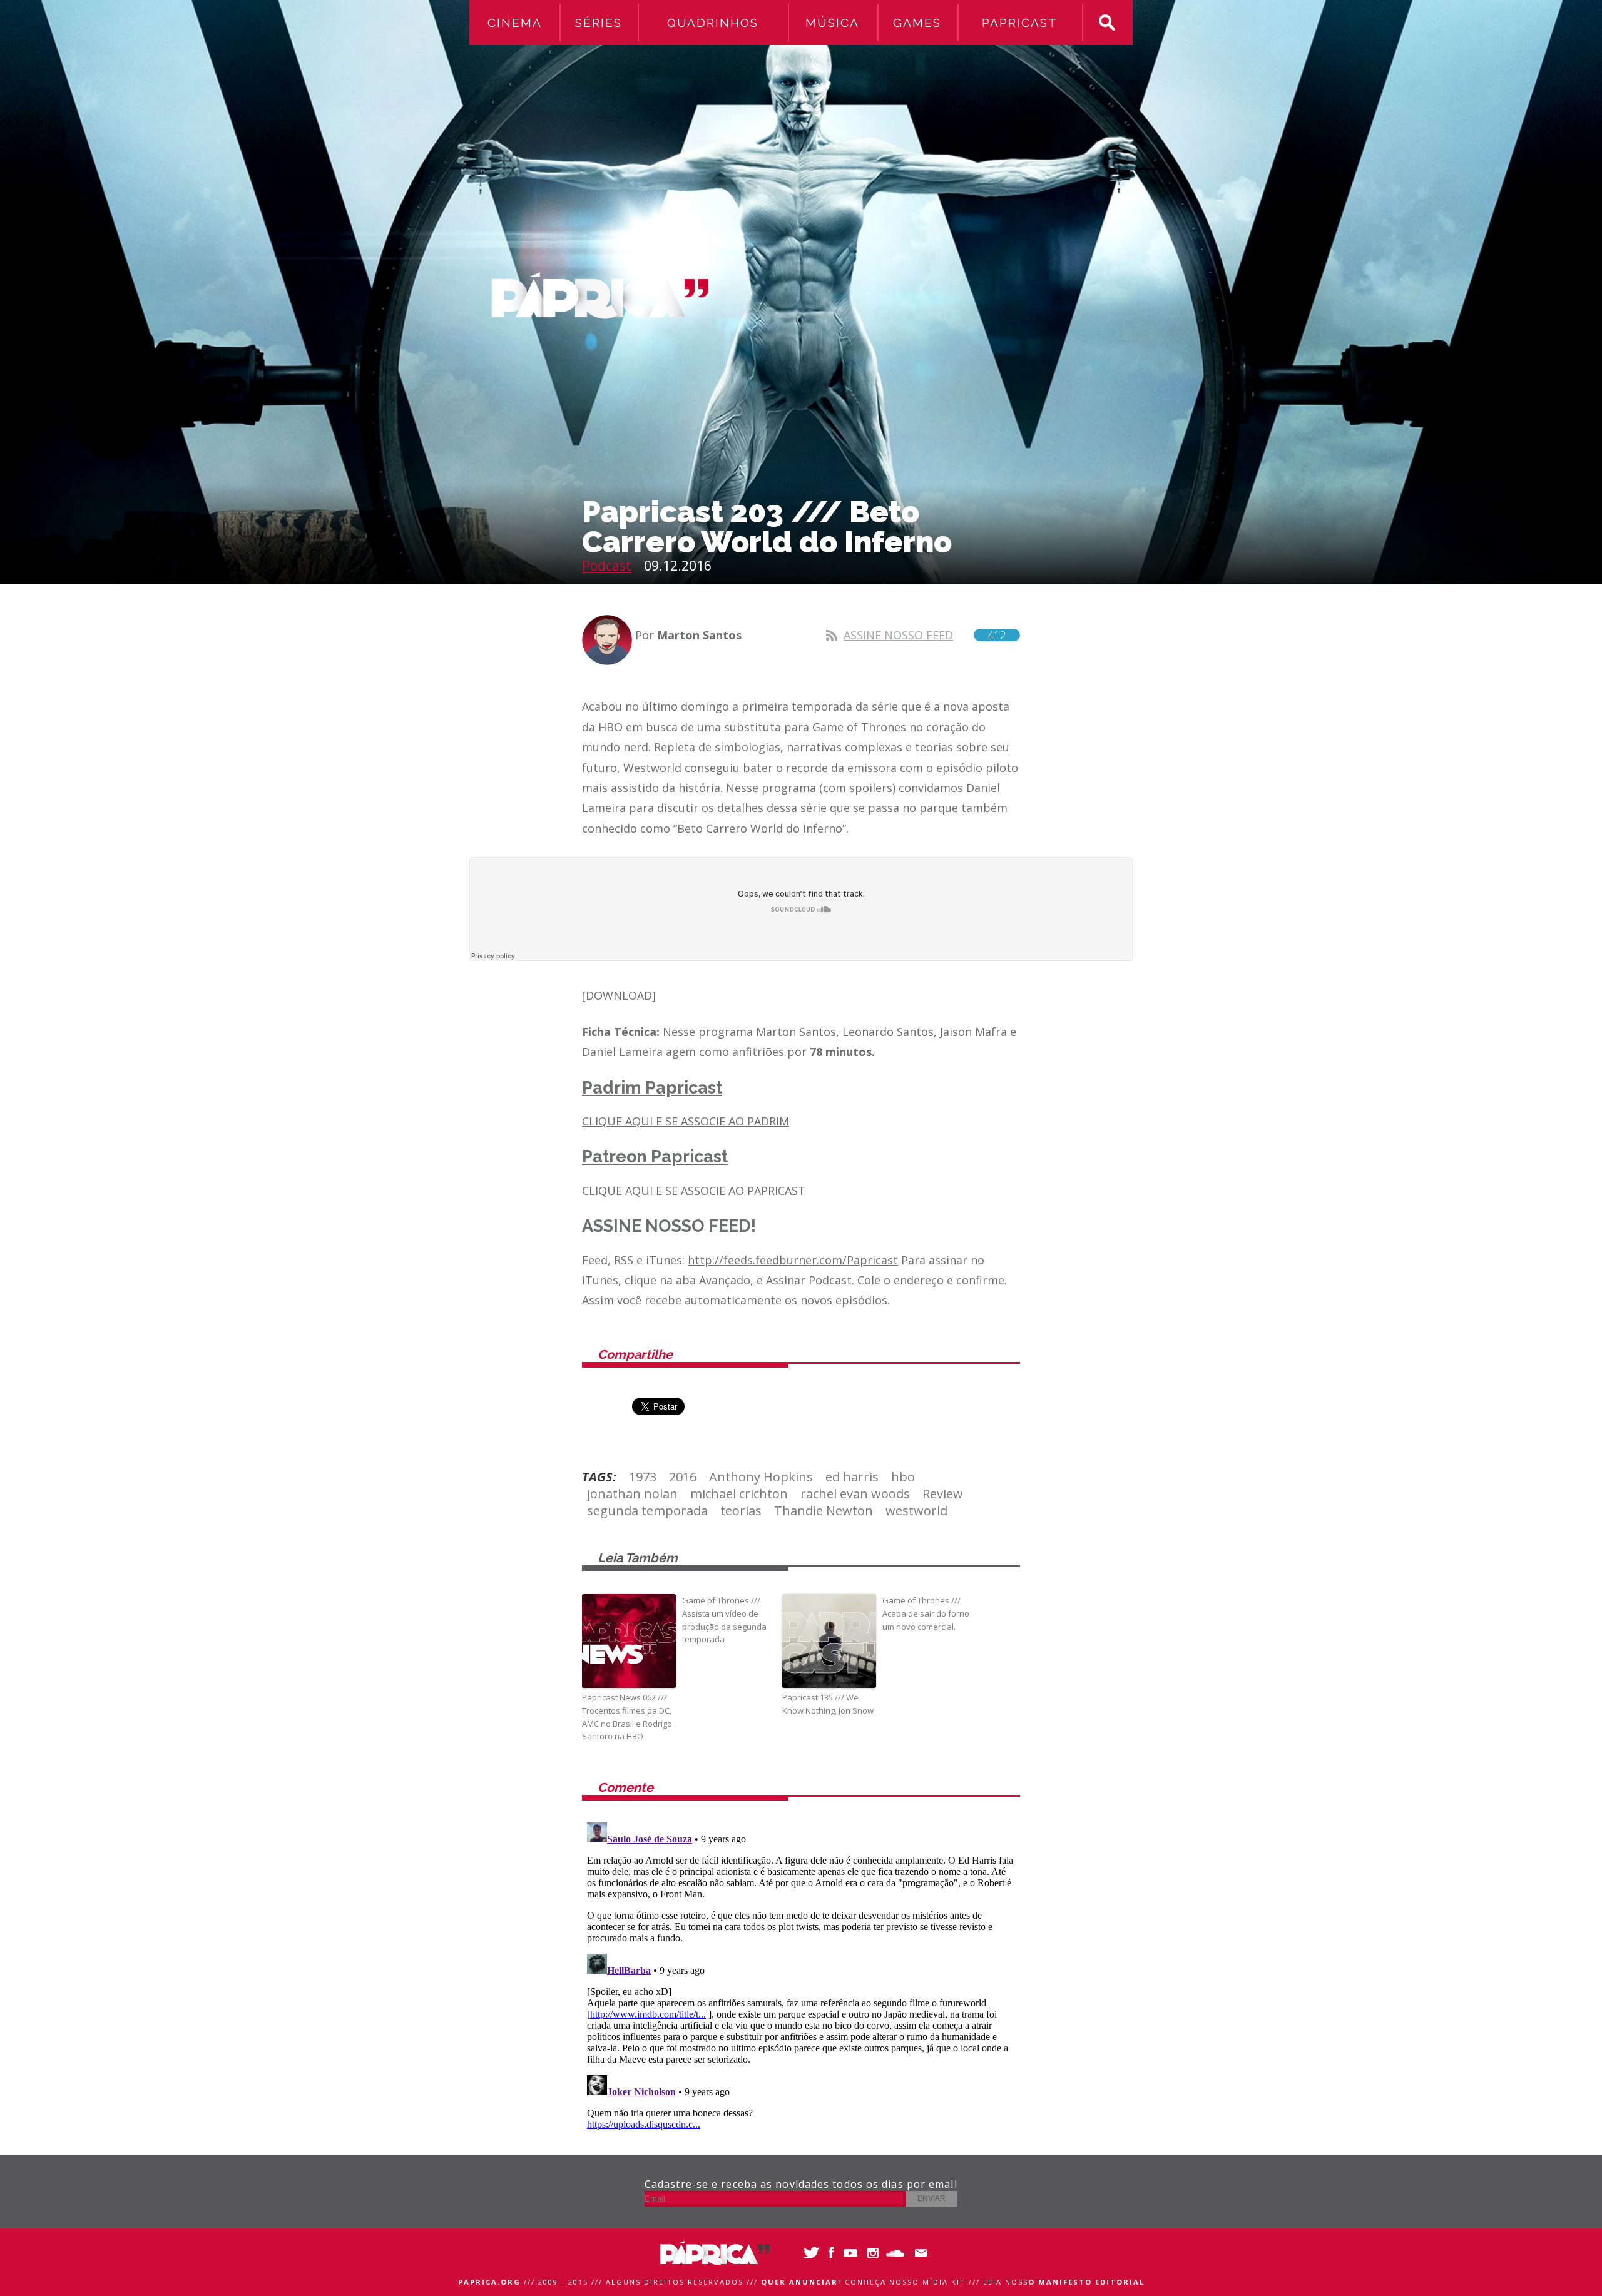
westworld (916, 1511)
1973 (643, 1477)
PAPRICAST (1020, 23)
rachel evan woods (855, 1494)
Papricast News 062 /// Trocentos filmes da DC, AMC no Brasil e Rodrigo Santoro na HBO (627, 1717)
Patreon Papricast (655, 1156)
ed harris (852, 1477)
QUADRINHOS (713, 23)
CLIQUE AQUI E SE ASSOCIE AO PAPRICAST (694, 1191)
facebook (831, 2253)
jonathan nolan (632, 1494)
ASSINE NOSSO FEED (925, 635)
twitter (809, 2253)
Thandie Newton (824, 1511)
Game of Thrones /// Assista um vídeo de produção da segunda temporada (724, 1620)
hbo (903, 1477)
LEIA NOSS (1064, 2282)
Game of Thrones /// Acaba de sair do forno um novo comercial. (926, 1613)
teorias (741, 1511)
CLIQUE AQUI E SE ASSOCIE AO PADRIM (686, 1121)
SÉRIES (599, 23)
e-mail (918, 2253)
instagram (875, 2253)
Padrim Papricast (652, 1088)
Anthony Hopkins (761, 1477)
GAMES (917, 23)
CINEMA (515, 23)
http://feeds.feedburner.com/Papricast (793, 1260)
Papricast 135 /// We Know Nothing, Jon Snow (828, 1704)
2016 (683, 1477)
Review (943, 1494)
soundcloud (896, 2253)
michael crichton (739, 1494)
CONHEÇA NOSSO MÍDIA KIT (905, 2282)
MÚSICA (832, 23)
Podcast (607, 566)
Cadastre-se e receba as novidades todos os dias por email (801, 2184)
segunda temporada (647, 1511)
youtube (853, 2253)
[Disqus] (801, 1974)
